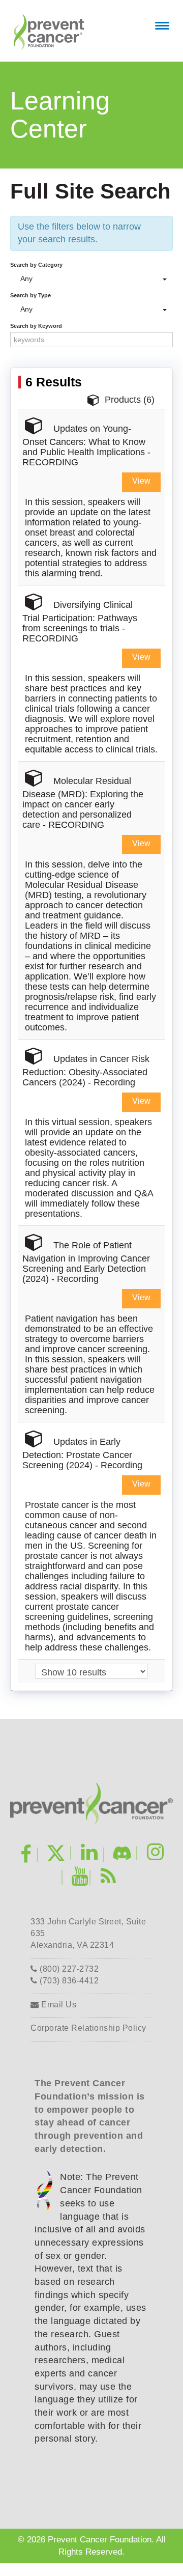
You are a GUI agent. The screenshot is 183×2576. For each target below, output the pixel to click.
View (141, 481)
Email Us (58, 2005)
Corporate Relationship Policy (88, 2028)
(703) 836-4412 (68, 1981)
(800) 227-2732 (68, 1969)
